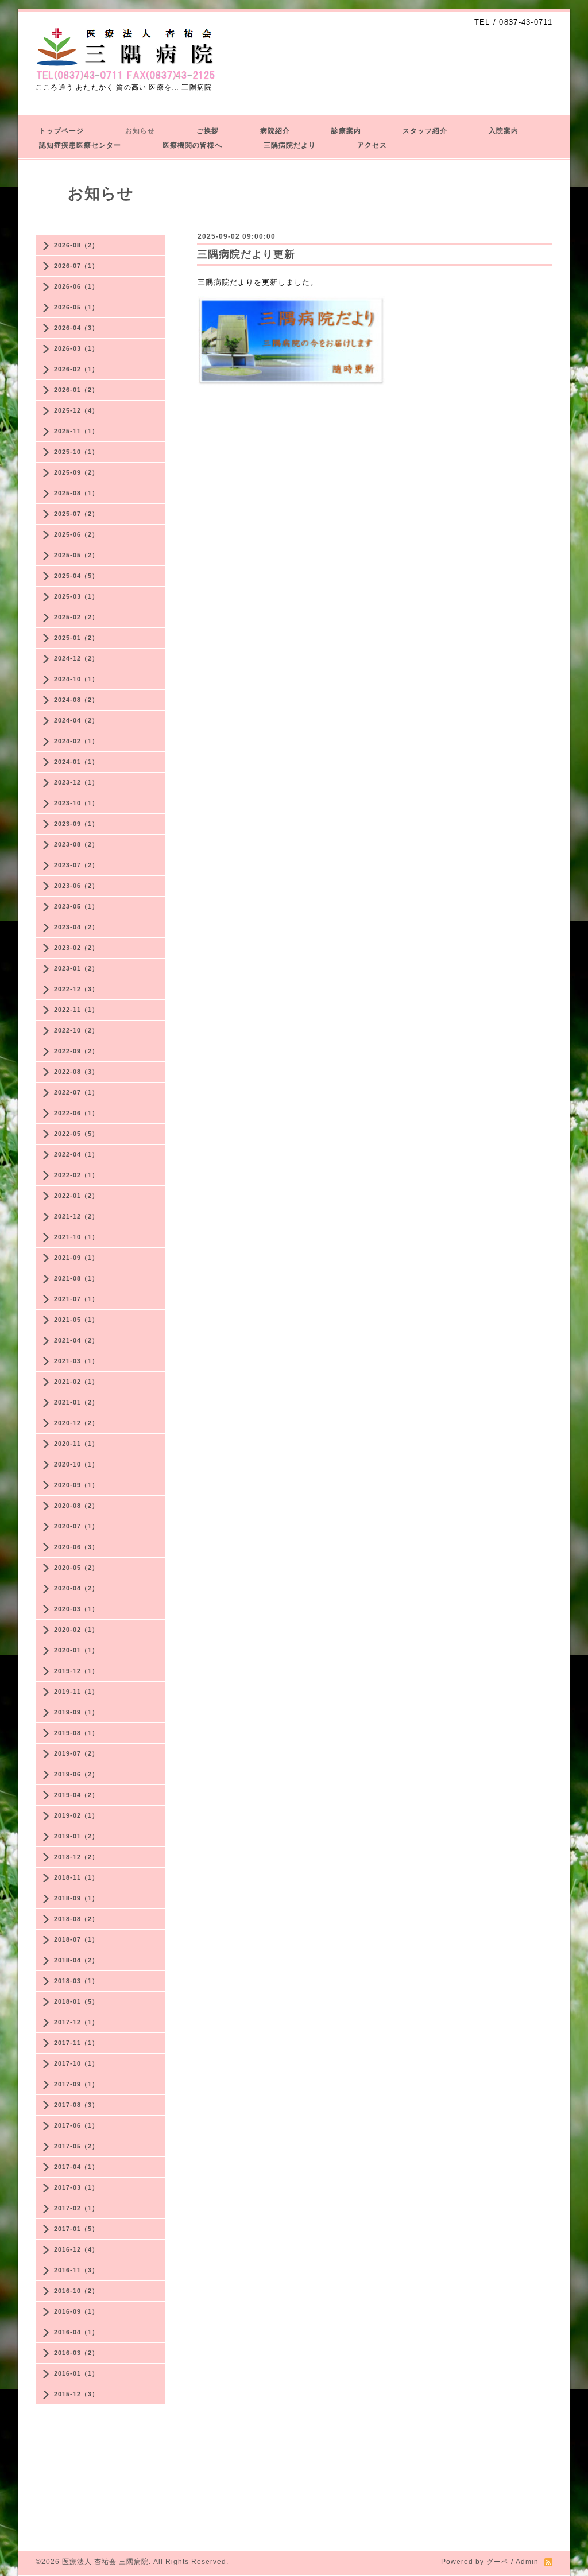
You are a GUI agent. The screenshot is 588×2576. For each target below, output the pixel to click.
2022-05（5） (76, 1134)
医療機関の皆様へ (192, 145)
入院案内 (504, 131)
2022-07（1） (76, 1092)
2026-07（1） (76, 266)
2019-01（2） (76, 1836)
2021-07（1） (76, 1299)
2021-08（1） (76, 1278)
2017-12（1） (76, 2022)
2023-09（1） (76, 824)
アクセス (372, 145)
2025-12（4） (76, 410)
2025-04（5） (76, 576)
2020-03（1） (76, 1609)
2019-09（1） (76, 1712)
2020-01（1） (76, 1650)
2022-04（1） (76, 1154)
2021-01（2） (76, 1402)
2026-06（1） (76, 286)
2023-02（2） (76, 948)
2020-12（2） (76, 1423)
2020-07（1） (76, 1526)
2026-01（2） (76, 390)
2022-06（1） (76, 1113)
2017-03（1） (76, 2187)
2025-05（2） (76, 555)
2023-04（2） (76, 927)
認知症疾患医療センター (80, 145)
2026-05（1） (76, 307)
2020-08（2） (76, 1506)
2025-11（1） (76, 431)
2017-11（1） (76, 2043)
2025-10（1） (76, 452)
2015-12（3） (76, 2394)
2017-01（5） (76, 2229)
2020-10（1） (76, 1464)
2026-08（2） (76, 245)
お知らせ (140, 131)
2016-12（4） (76, 2249)
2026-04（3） (76, 328)
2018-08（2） (76, 1919)
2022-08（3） (76, 1072)
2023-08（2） (76, 844)
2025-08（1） (76, 493)
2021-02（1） (76, 1382)
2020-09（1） (76, 1485)
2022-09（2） (76, 1051)
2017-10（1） (76, 2063)
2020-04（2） (76, 1588)
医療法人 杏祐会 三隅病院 (105, 2562)
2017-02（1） (76, 2208)
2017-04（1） (76, 2167)
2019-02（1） (76, 1815)
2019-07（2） (76, 1753)
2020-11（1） (76, 1444)
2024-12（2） (76, 658)
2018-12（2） (76, 1857)
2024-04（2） (76, 720)
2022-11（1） (76, 1010)
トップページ (61, 131)
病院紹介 (275, 131)
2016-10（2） (76, 2291)
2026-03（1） (76, 348)
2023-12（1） (76, 782)
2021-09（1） (76, 1258)
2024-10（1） (76, 679)
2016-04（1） (76, 2332)
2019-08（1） (76, 1733)
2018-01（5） (76, 2001)
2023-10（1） (76, 803)
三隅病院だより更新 (246, 254)
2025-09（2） (76, 472)
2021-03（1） (76, 1361)
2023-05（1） (76, 906)
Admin (527, 2562)
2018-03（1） (76, 1981)
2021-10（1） (76, 1237)
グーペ (498, 2562)
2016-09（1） (76, 2311)
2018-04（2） (76, 1960)
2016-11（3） (76, 2270)
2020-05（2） (76, 1568)
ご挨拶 (208, 131)
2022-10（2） (76, 1030)
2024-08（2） (76, 700)
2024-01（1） (76, 762)
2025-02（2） (76, 617)
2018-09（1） (76, 1898)
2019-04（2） (76, 1795)
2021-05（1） (76, 1320)
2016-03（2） (76, 2353)
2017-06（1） (76, 2125)
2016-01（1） (76, 2373)
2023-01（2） (76, 968)
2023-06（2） (76, 886)
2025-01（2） (76, 638)
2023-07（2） (76, 865)
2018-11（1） (76, 1877)
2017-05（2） (76, 2146)
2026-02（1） (76, 369)
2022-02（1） (76, 1175)
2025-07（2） (76, 514)
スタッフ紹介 (425, 131)
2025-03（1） (76, 596)
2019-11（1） (76, 1692)
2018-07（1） (76, 1939)
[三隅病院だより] (291, 383)
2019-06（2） (76, 1774)
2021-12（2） (76, 1216)
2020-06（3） (76, 1547)
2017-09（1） (76, 2084)
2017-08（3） (76, 2105)
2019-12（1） (76, 1671)
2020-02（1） (76, 1630)
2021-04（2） (76, 1340)
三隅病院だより (290, 145)
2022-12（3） (76, 989)
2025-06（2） (76, 534)
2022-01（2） (76, 1196)
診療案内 (346, 131)
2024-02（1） (76, 741)
